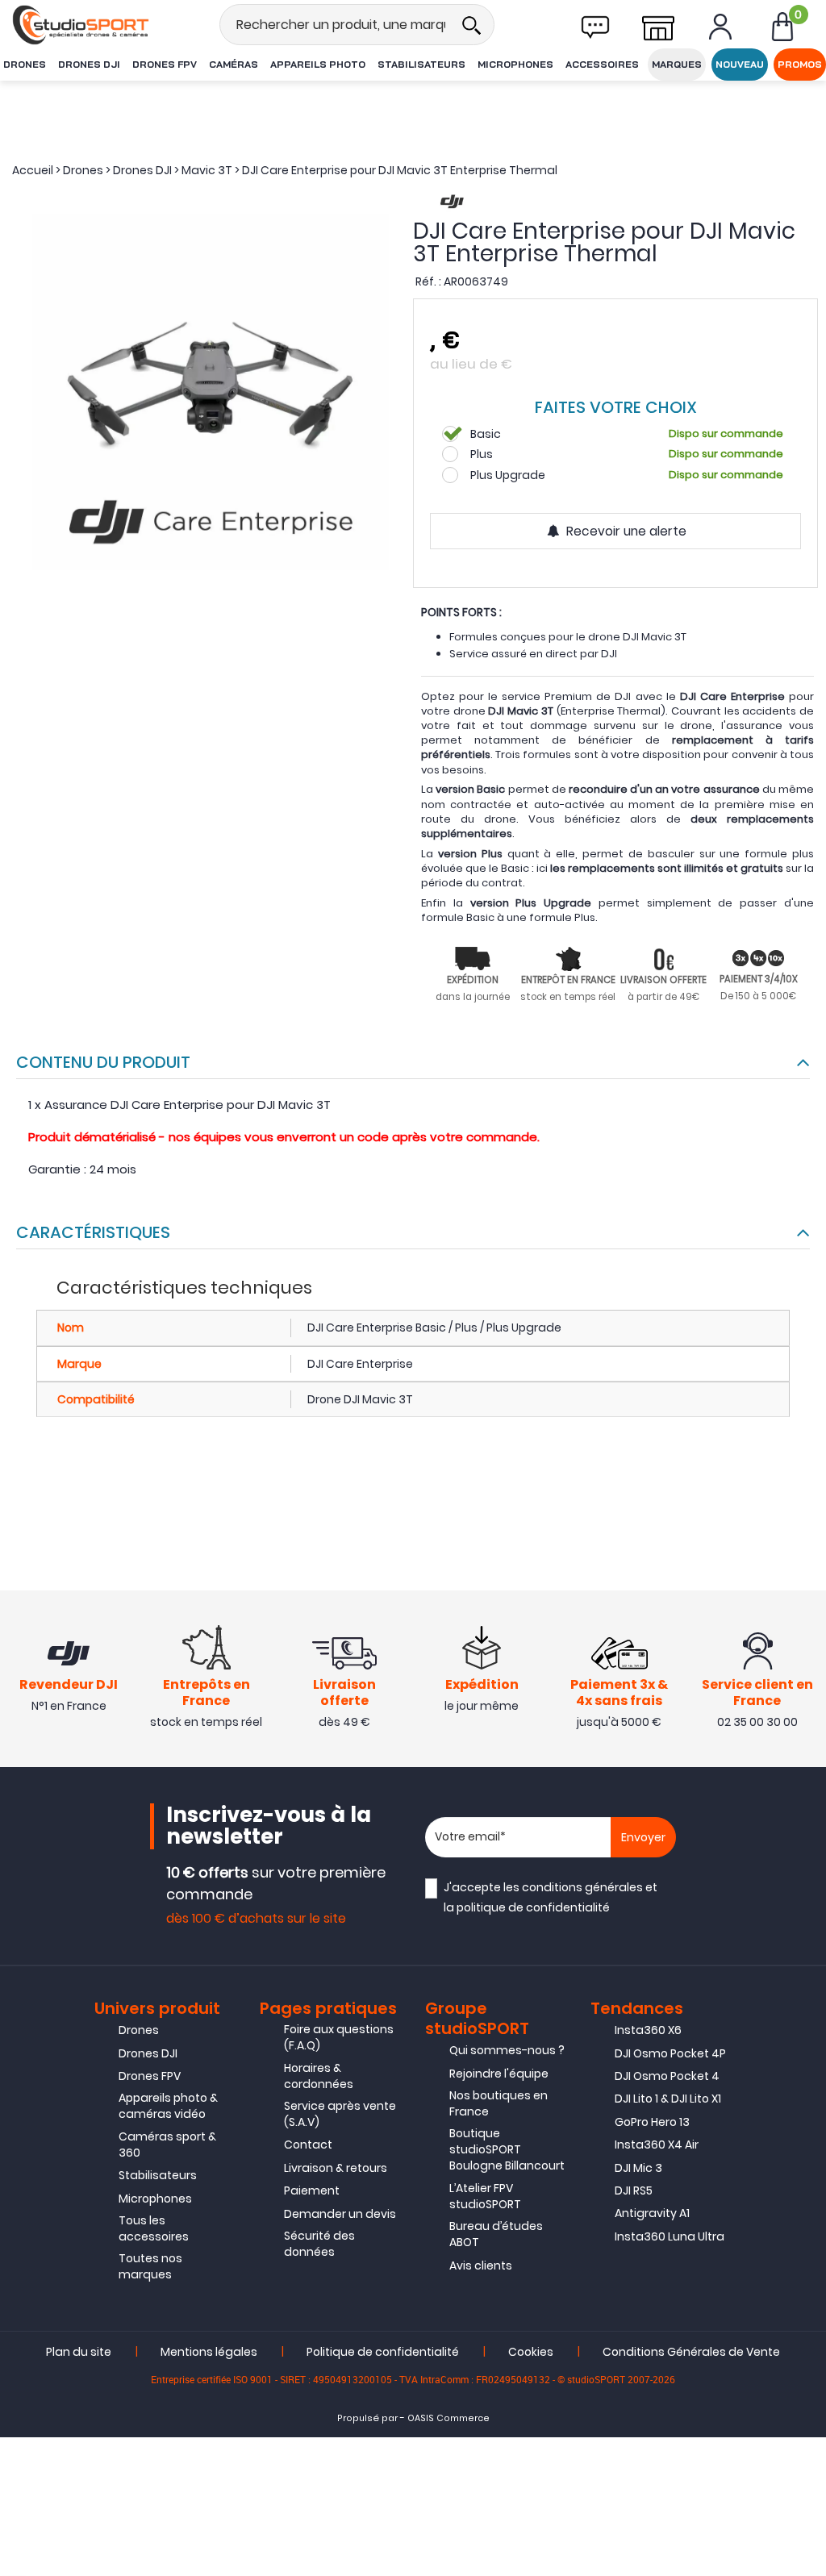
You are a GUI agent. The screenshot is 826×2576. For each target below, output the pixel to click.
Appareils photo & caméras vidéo (168, 2106)
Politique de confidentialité (383, 2352)
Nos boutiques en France (499, 2103)
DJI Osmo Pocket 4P (670, 2053)
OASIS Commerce (448, 2418)
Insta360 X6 (648, 2030)
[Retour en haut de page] (806, 1787)
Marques (677, 64)
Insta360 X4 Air (657, 2145)
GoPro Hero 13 (652, 2122)
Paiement (312, 2190)
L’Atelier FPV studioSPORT (485, 2196)
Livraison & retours (336, 2168)
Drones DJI (89, 64)
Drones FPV (165, 64)
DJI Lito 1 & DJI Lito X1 (668, 2099)
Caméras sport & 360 (167, 2145)
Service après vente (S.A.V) (340, 2114)
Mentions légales (209, 2352)
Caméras (234, 64)
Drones (25, 64)
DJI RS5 (634, 2190)
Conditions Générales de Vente (691, 2352)
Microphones (515, 64)
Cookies (531, 2352)
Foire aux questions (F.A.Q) (339, 2037)
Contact (308, 2145)
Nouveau (740, 64)
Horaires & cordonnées (319, 2076)
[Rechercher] (471, 25)
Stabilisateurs (421, 64)
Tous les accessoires (154, 2228)
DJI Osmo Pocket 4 (667, 2076)
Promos (800, 64)
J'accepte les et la (551, 1897)
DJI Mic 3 (638, 2168)
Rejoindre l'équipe (499, 2074)
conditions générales (582, 1887)
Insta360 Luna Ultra (670, 2236)
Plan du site (79, 2352)
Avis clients (481, 2265)
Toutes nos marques (150, 2266)
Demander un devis (340, 2214)
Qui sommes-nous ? (507, 2050)
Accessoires (602, 64)
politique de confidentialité (533, 1907)
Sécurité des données (319, 2244)
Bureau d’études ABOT (496, 2234)
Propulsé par (367, 2418)
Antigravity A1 (652, 2213)
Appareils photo (318, 64)
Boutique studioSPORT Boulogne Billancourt (507, 2149)
